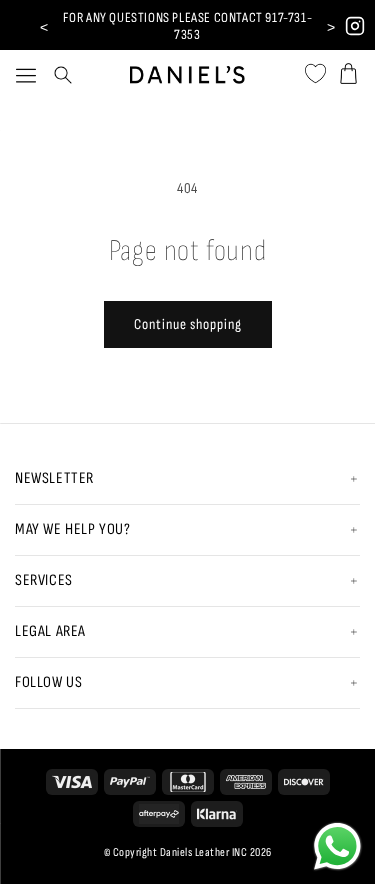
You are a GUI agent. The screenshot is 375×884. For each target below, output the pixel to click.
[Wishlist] (315, 70)
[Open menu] (26, 75)
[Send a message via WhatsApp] (337, 846)
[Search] (63, 75)
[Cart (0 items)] (348, 70)
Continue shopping (188, 324)
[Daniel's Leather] (187, 69)
